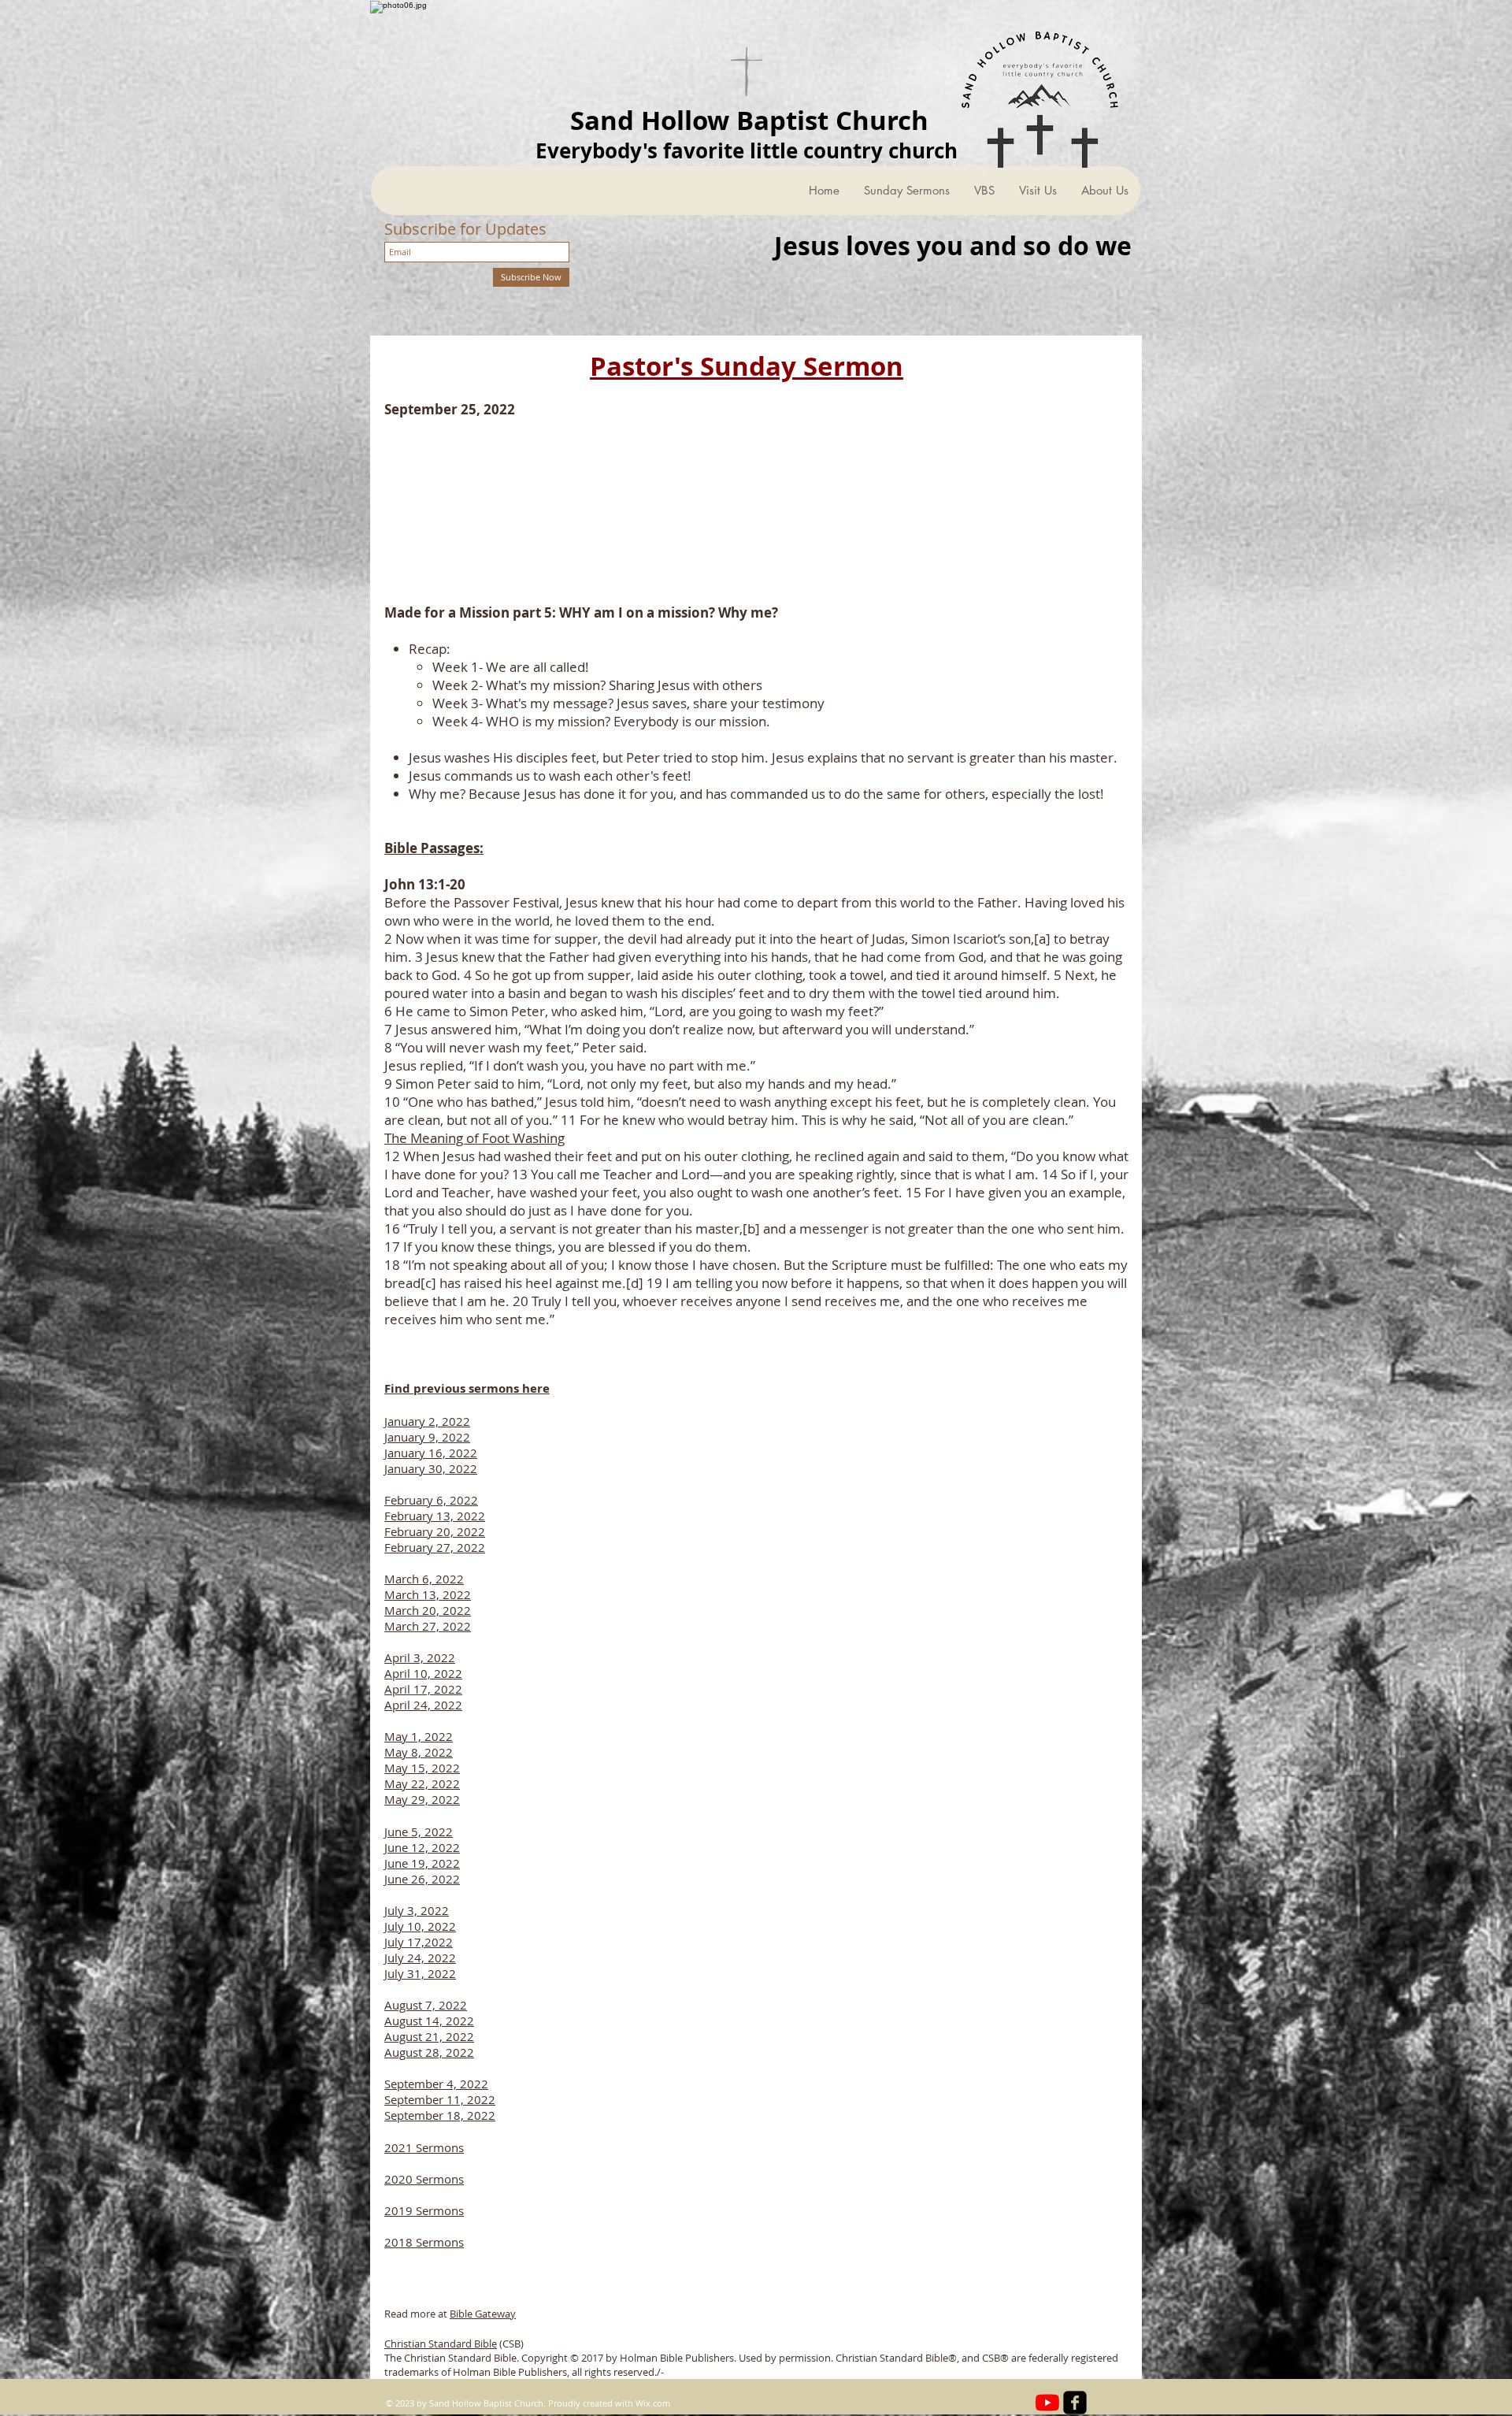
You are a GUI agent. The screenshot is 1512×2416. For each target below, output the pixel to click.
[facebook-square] (1075, 2403)
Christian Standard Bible (441, 2344)
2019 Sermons (424, 2210)
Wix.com (653, 2403)
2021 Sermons (424, 2147)
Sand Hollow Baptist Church (749, 120)
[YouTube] (1047, 2403)
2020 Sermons (424, 2179)
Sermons (438, 2242)
